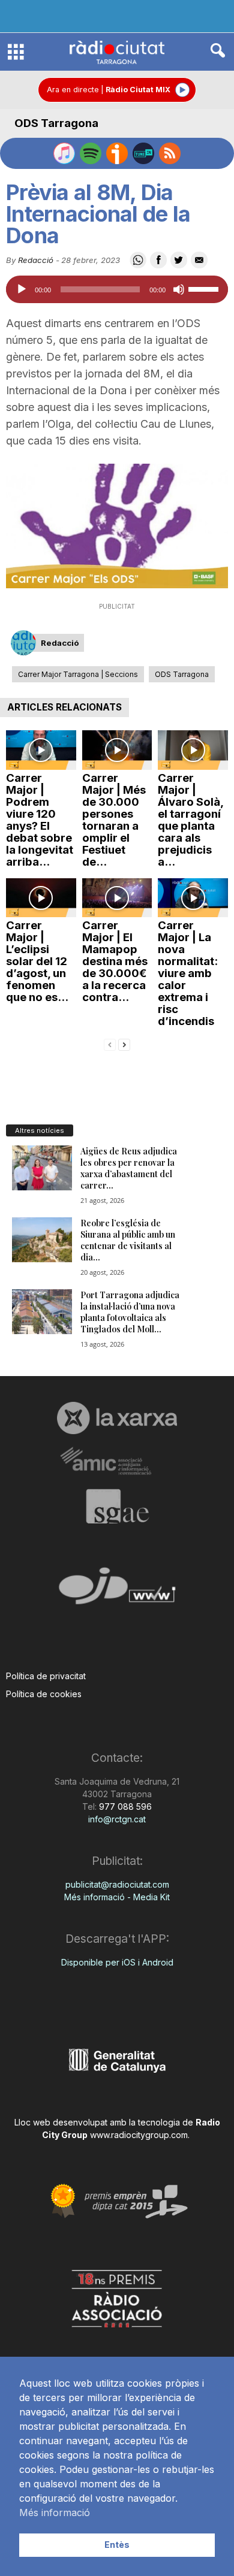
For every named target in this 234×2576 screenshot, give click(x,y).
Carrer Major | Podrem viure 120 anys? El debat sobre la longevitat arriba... (40, 820)
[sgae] (117, 1506)
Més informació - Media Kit (117, 1897)
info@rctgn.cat (117, 1819)
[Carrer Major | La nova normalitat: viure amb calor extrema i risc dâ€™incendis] (193, 898)
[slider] (205, 288)
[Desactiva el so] (179, 289)
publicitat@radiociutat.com (117, 1884)
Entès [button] (117, 2545)
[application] (117, 289)
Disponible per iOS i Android (117, 1962)
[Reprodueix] (22, 289)
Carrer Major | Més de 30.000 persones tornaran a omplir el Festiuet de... (114, 820)
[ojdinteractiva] (117, 1591)
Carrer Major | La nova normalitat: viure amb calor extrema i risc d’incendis (188, 973)
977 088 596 (124, 1806)
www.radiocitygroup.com (139, 2135)
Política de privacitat (46, 1676)
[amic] (117, 1461)
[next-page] (124, 1044)
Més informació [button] (55, 2512)
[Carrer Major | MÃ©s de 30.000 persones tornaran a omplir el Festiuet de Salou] (117, 750)
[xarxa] (117, 1418)
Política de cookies (44, 1694)
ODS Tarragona (56, 123)
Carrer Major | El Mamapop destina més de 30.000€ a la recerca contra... (115, 961)
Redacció (36, 260)
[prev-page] (110, 1044)
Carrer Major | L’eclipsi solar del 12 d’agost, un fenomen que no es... (37, 961)
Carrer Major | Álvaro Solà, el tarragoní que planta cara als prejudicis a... (190, 820)
